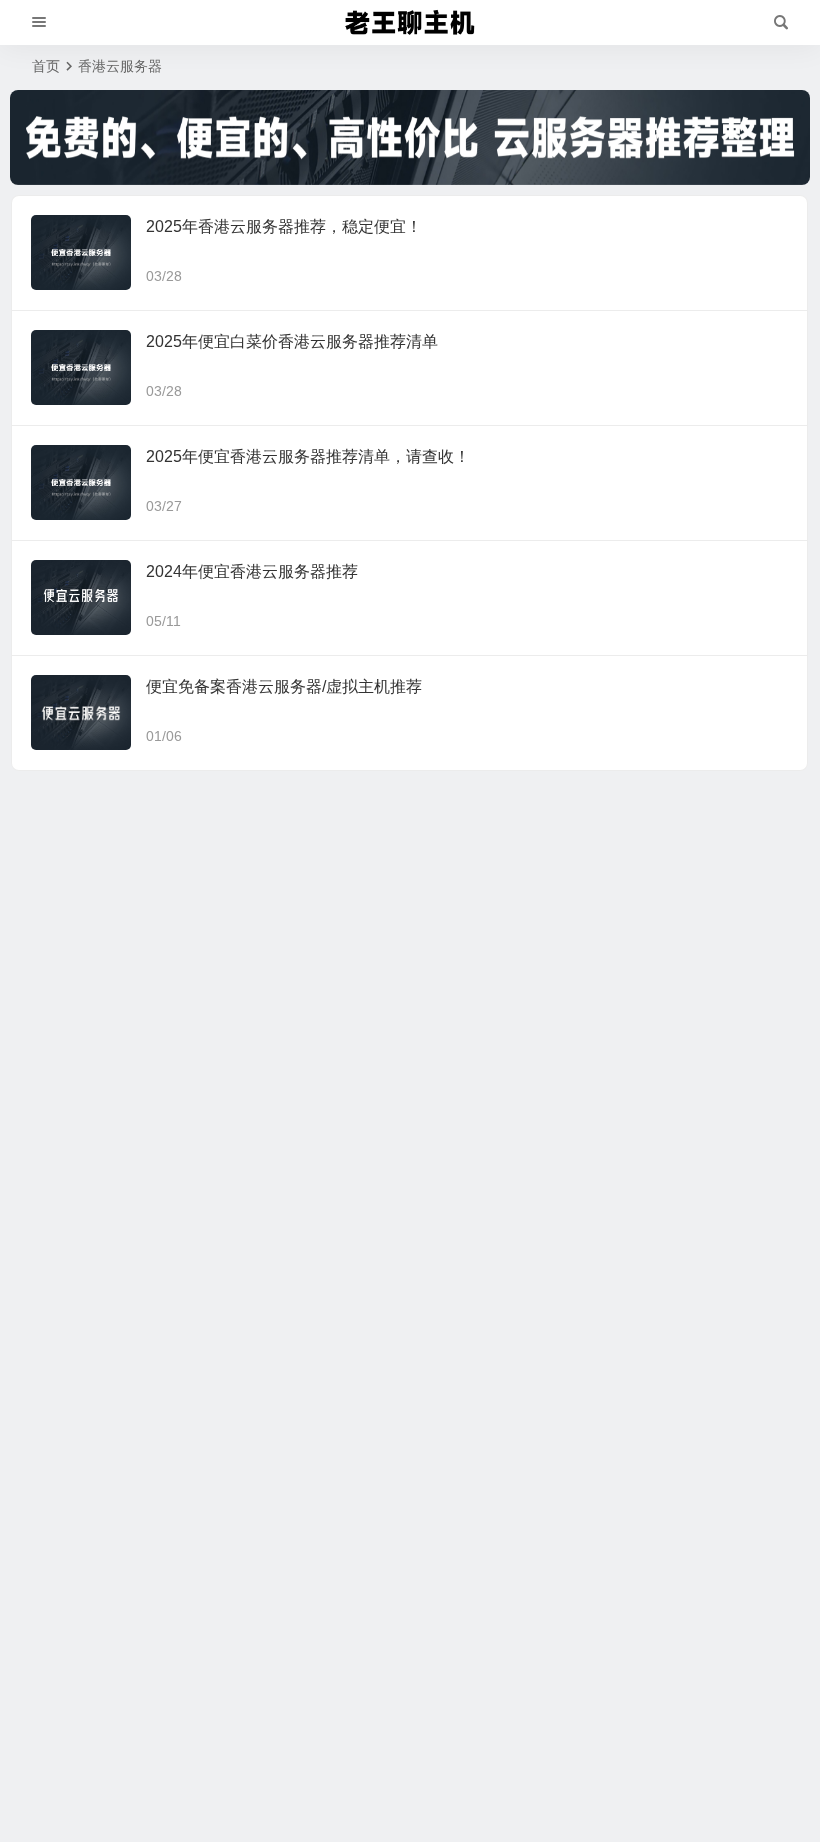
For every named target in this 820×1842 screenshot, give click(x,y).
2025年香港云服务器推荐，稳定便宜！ (284, 226)
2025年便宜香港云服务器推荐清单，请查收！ (308, 456)
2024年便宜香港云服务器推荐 (252, 571)
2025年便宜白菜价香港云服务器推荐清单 (292, 341)
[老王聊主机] (410, 23)
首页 (46, 66)
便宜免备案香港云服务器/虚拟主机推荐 (284, 686)
